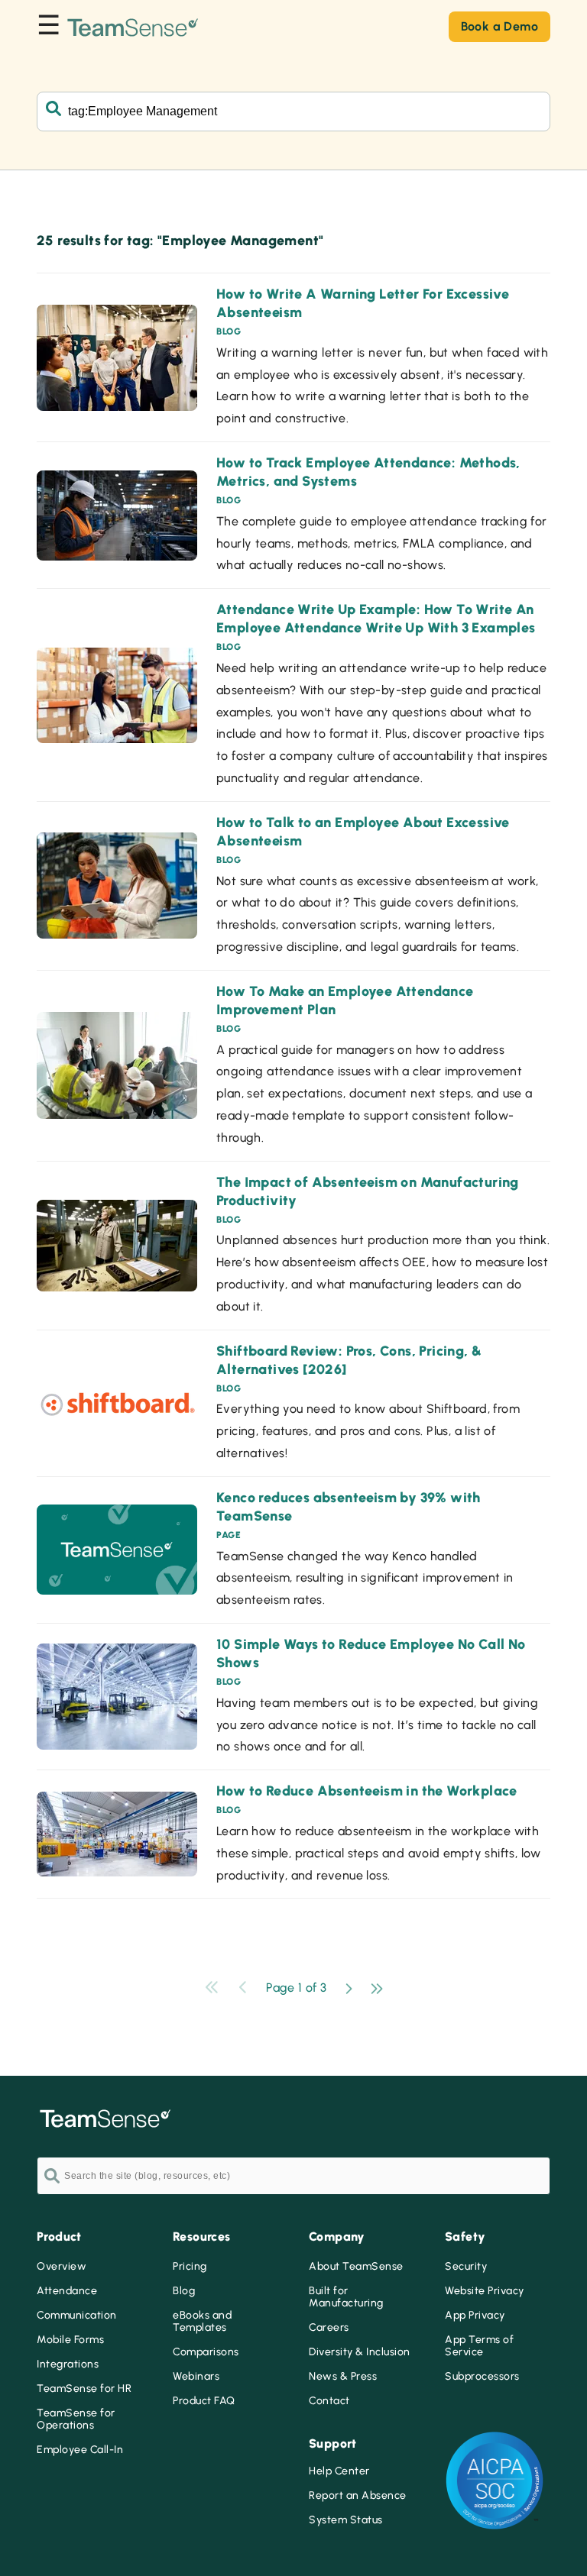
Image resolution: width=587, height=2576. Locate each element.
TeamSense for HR (84, 2389)
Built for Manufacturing (346, 2297)
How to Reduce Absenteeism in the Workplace (367, 1791)
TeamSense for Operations (76, 2419)
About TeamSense (356, 2267)
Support (333, 2443)
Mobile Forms (70, 2340)
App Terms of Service (479, 2346)
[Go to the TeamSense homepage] (133, 26)
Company (337, 2237)
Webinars (196, 2377)
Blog (184, 2291)
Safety (465, 2237)
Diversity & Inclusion (360, 2352)
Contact (329, 2401)
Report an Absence (358, 2496)
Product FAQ (204, 2401)
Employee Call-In (80, 2450)
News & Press (343, 2377)
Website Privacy (485, 2291)
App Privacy (475, 2316)
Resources (202, 2237)
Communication (77, 2316)
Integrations (68, 2364)
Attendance (67, 2291)
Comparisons (206, 2352)
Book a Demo (499, 26)
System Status (346, 2520)
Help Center (339, 2471)
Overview (62, 2267)
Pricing (190, 2267)
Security (466, 2267)
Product (59, 2237)
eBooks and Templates (202, 2322)
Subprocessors (482, 2377)
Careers (329, 2328)
